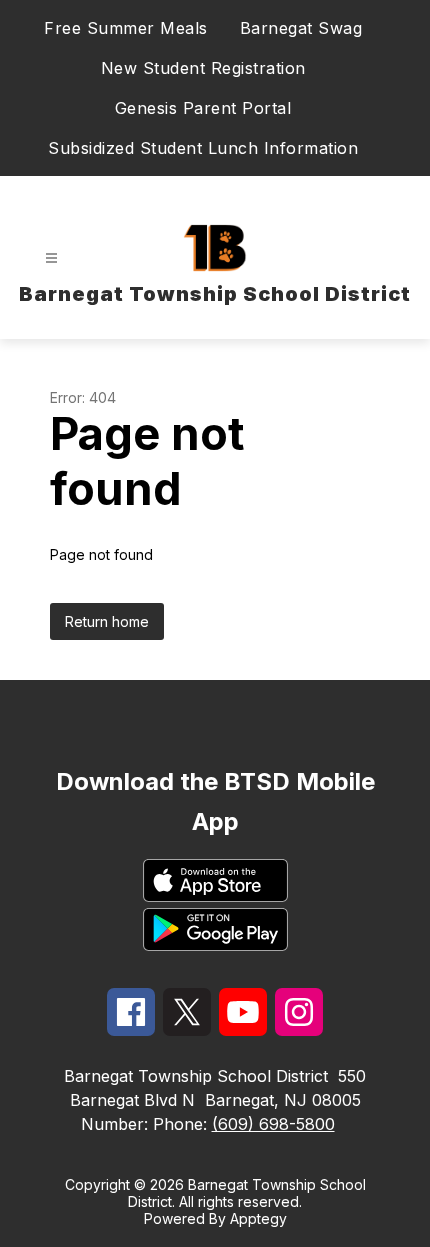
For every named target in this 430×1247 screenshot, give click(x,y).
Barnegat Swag (301, 28)
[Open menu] (51, 258)
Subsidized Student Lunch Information (203, 148)
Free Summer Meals (126, 28)
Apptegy (258, 1218)
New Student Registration (203, 68)
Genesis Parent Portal (203, 108)
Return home (107, 621)
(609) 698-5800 (273, 1124)
